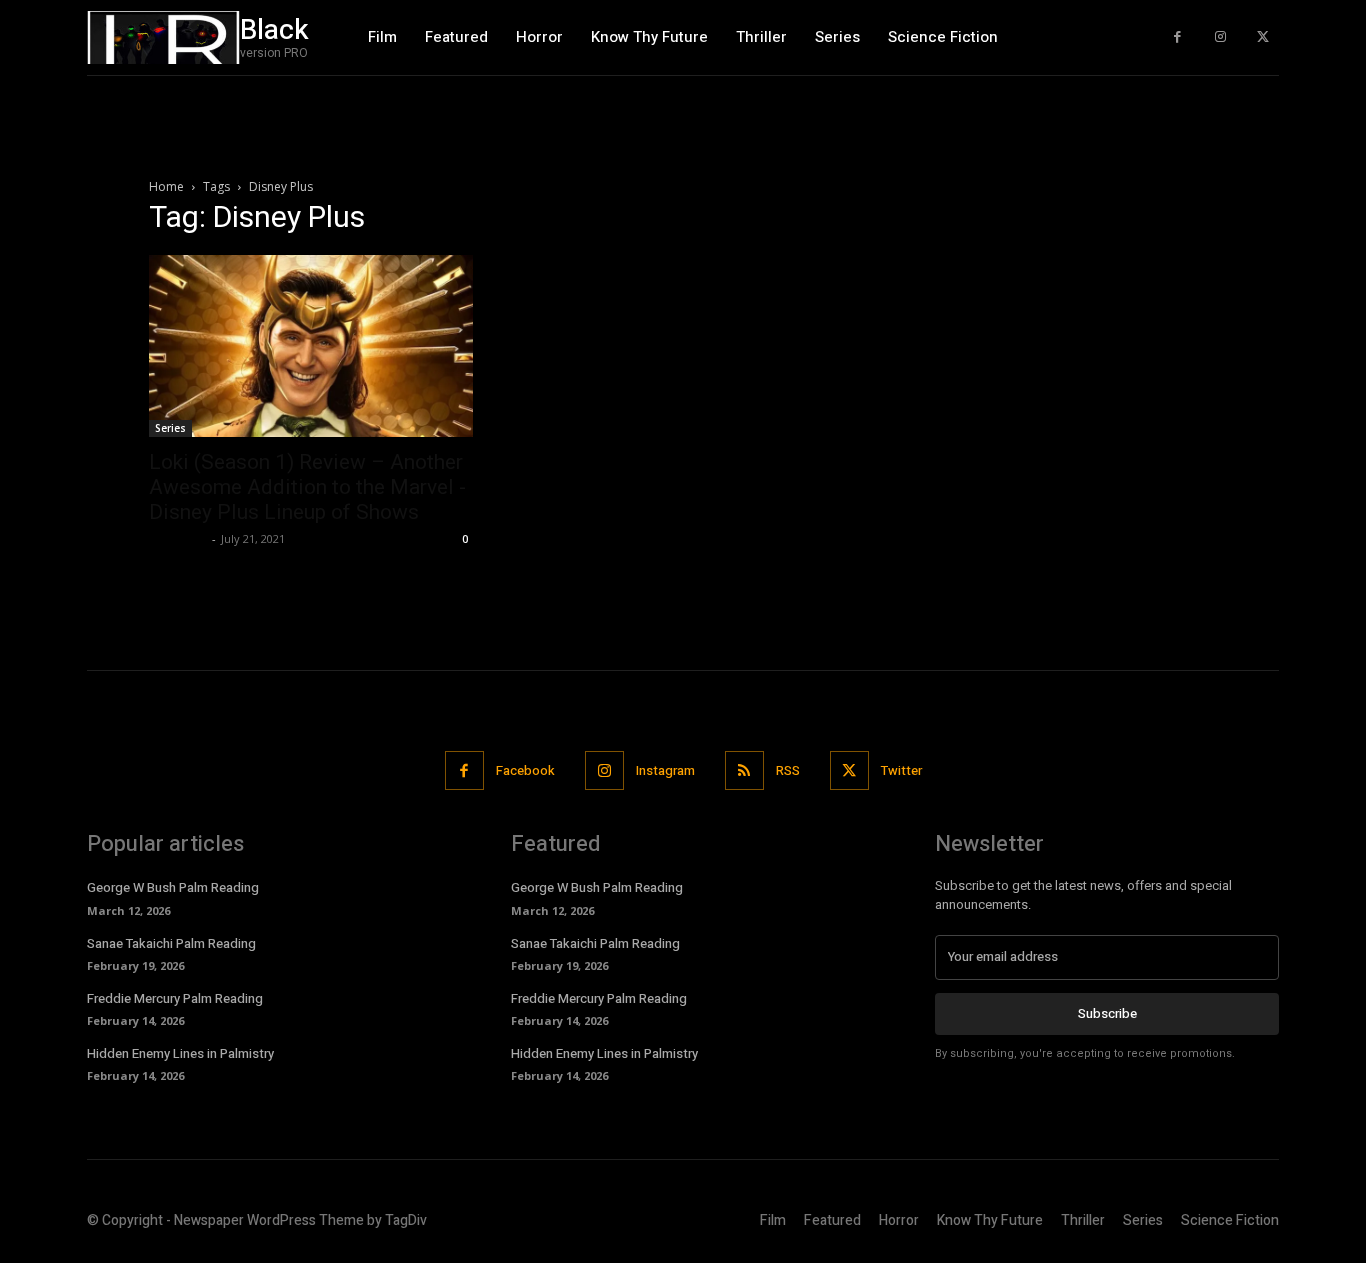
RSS (788, 770)
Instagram (665, 770)
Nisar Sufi (178, 538)
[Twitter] (1262, 37)
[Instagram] (1220, 37)
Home (166, 186)
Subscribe (1107, 1013)
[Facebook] (1177, 37)
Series (170, 428)
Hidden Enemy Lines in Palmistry (180, 1053)
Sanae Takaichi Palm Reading (171, 943)
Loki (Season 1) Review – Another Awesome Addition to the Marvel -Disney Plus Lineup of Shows (307, 487)
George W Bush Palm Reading (173, 887)
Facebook (525, 770)
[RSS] (744, 770)
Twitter (901, 770)
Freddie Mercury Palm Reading (175, 998)
